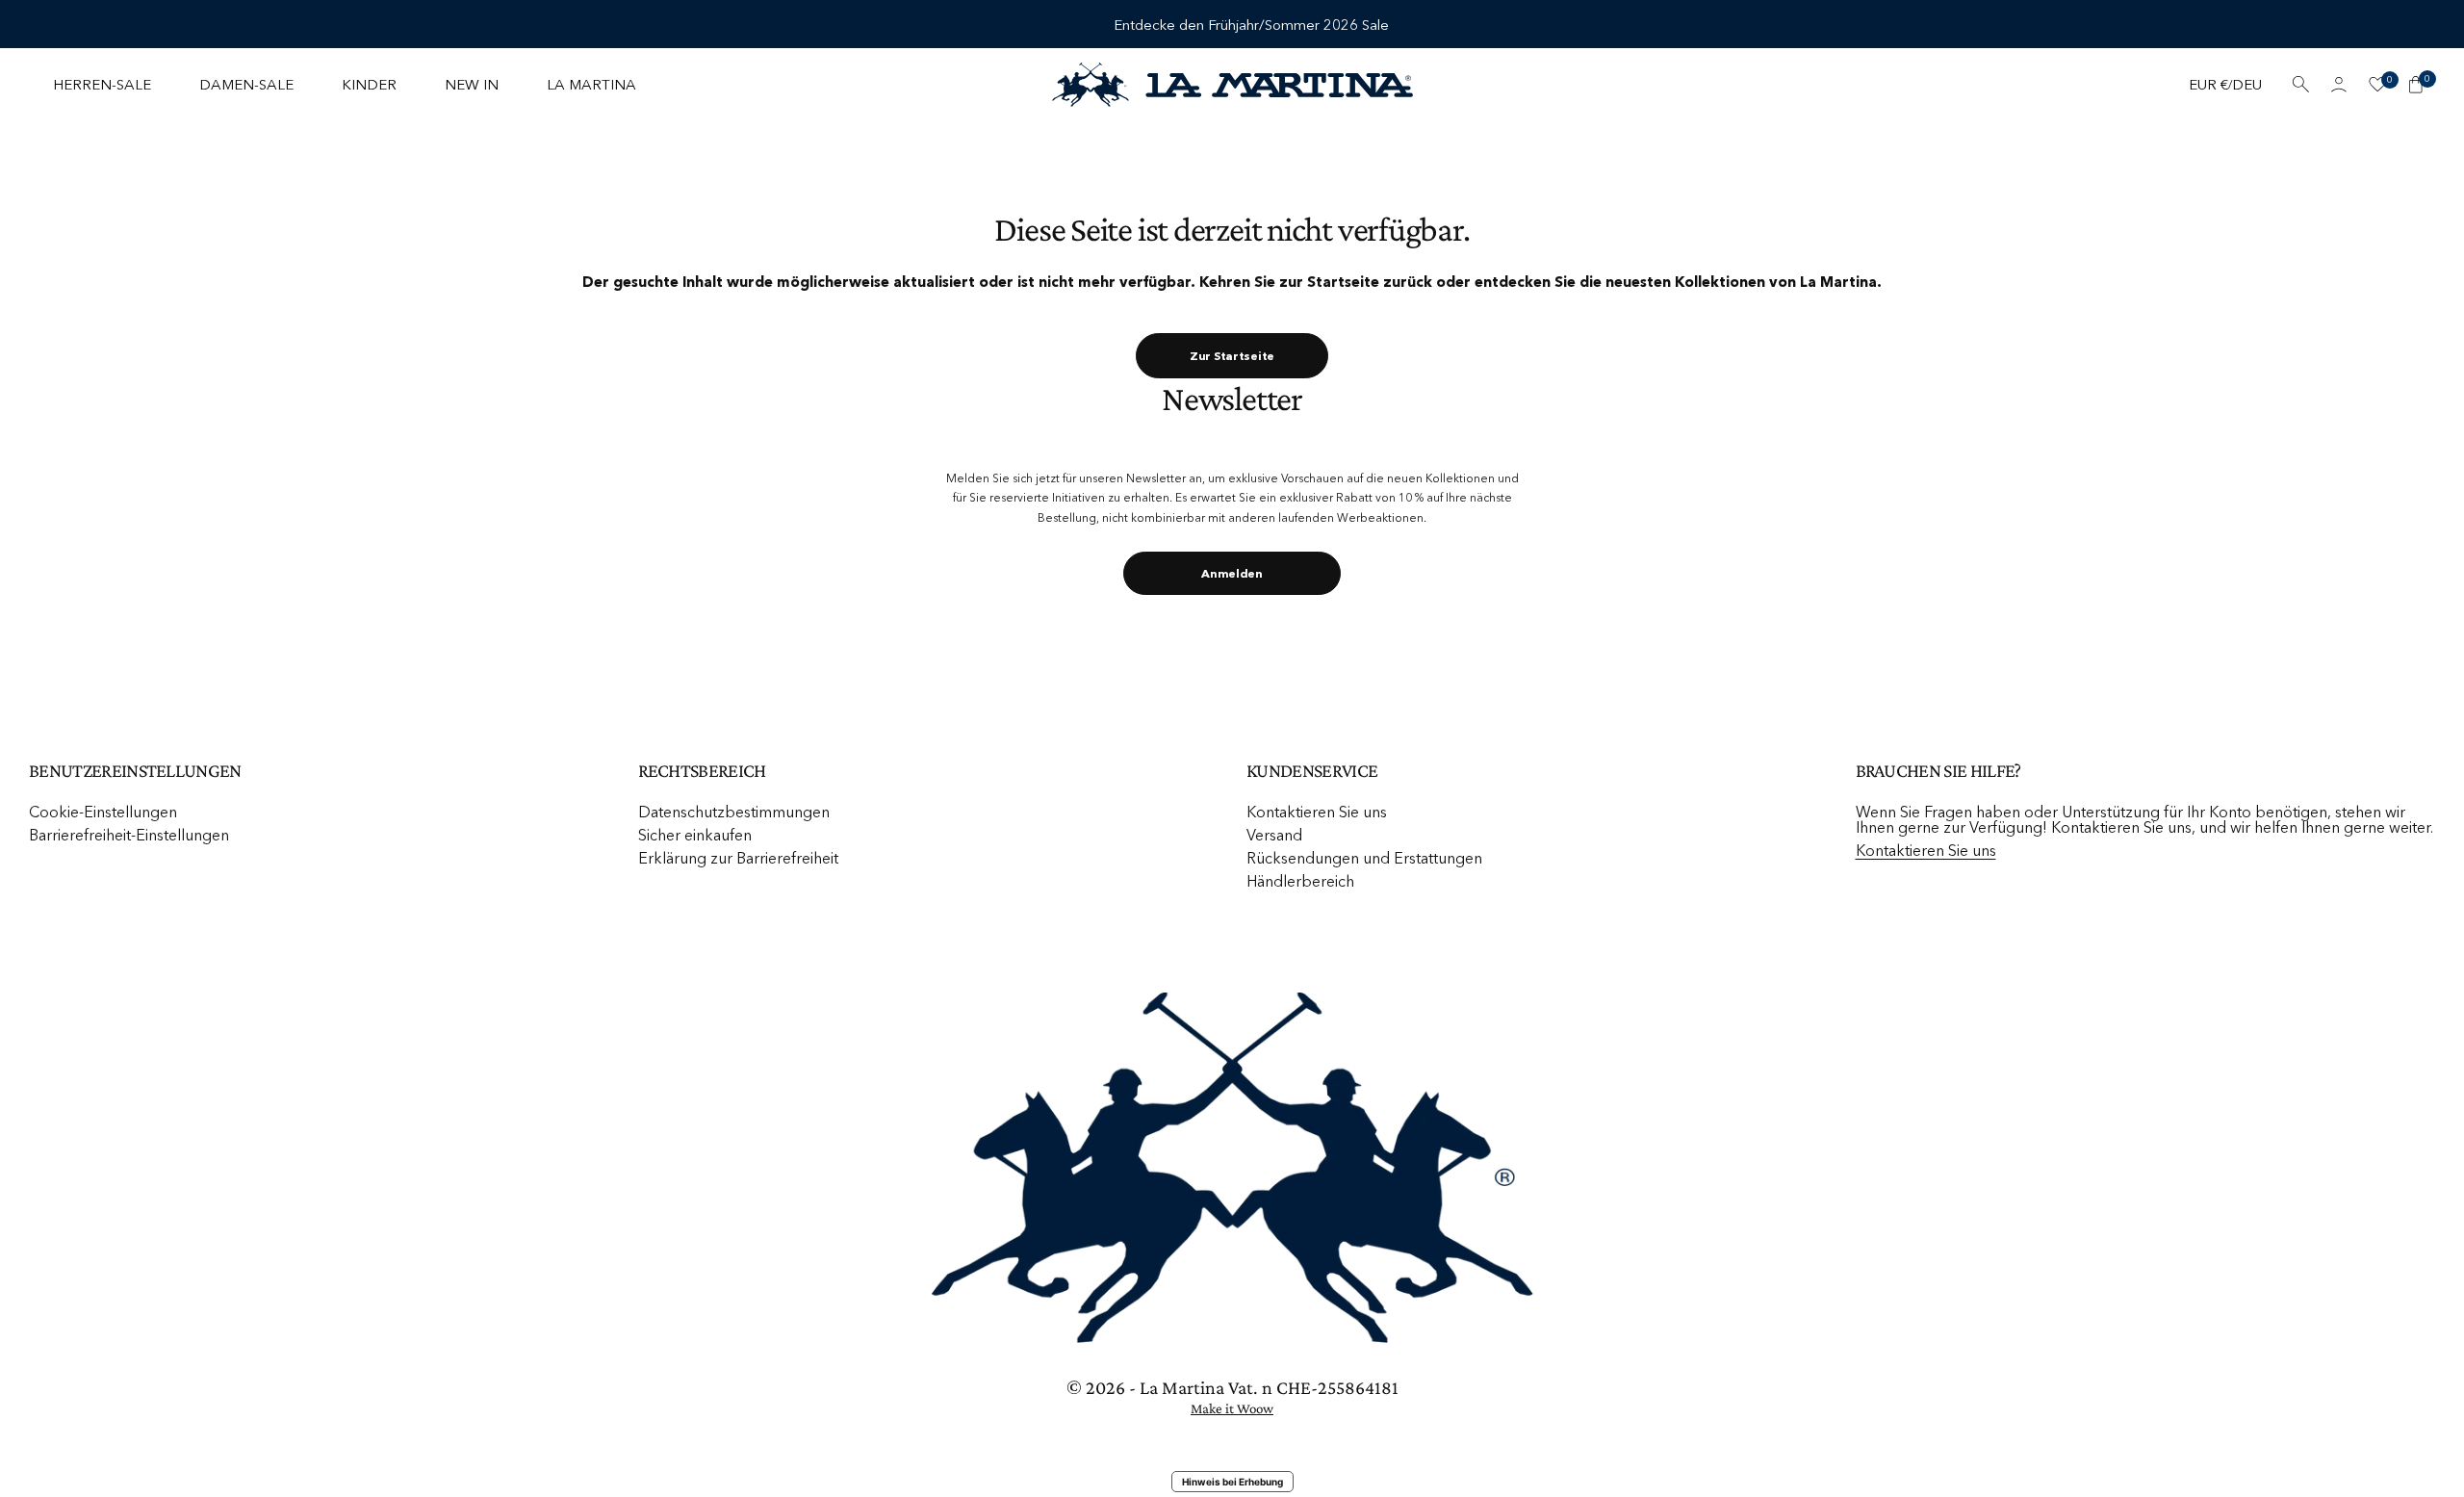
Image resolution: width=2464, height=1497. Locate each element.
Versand (1274, 835)
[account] (2339, 85)
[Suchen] (2300, 85)
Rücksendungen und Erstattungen (1364, 858)
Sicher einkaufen (695, 835)
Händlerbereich (1300, 881)
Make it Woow (1232, 1408)
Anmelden (1232, 573)
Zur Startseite (1232, 356)
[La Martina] (1232, 85)
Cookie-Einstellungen (103, 812)
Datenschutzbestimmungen (734, 812)
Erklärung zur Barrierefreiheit (738, 858)
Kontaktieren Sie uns (1317, 812)
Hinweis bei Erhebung (1232, 1482)
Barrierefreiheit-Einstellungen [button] (129, 835)
